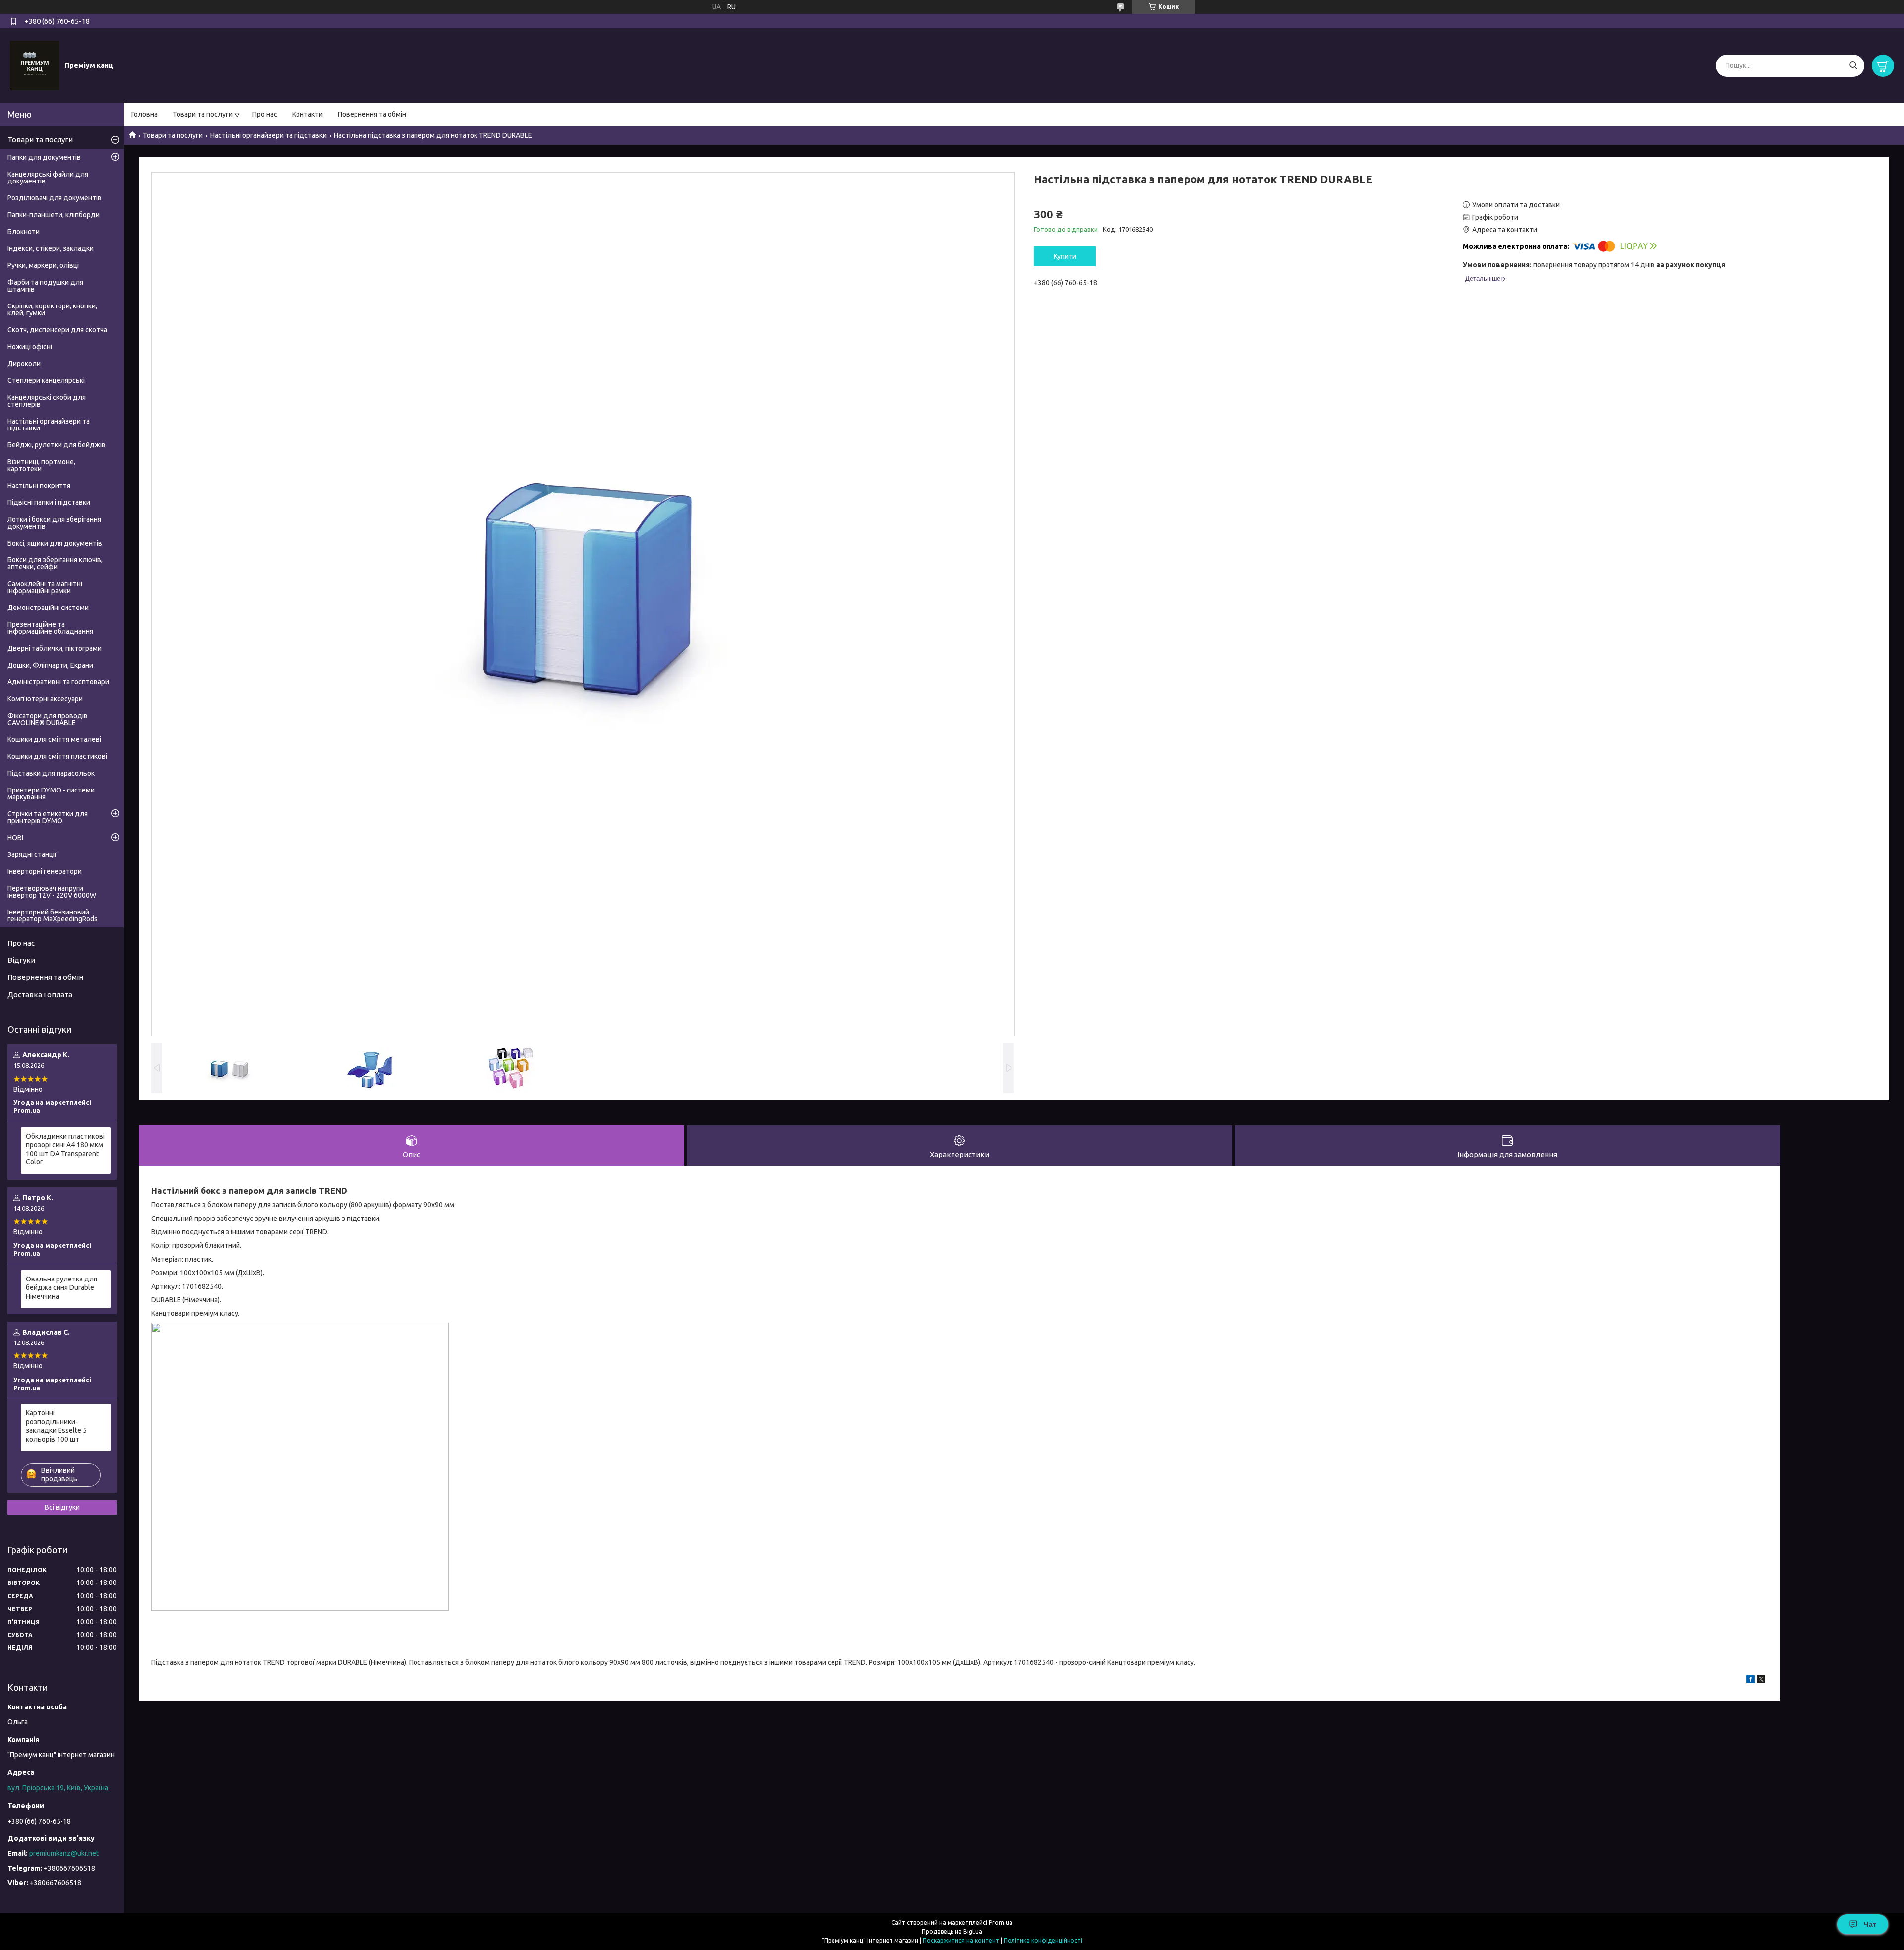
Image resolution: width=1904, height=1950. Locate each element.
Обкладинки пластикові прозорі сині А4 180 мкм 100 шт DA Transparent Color (65, 1149)
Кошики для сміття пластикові (57, 756)
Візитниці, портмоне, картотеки (41, 465)
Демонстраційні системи (48, 608)
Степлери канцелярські (46, 380)
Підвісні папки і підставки (49, 502)
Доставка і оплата (40, 995)
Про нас (265, 114)
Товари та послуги (203, 114)
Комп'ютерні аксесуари (45, 699)
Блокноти (24, 232)
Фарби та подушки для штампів (45, 286)
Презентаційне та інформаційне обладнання (50, 628)
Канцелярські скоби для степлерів (47, 401)
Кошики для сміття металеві (54, 739)
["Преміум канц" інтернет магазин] (35, 65)
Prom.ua (1001, 1922)
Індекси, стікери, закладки (51, 248)
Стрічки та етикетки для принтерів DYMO (48, 817)
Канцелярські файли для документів (48, 178)
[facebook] (1751, 1681)
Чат (1870, 1924)
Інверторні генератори (45, 871)
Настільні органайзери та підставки (268, 135)
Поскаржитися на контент (961, 1940)
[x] (1761, 1681)
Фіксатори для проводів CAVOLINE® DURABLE (48, 719)
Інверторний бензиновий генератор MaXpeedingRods (53, 915)
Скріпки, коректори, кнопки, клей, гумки (52, 309)
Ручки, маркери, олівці (43, 265)
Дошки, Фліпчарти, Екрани (50, 665)
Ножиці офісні (30, 347)
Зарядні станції (32, 854)
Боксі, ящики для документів (55, 543)
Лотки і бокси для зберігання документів (54, 523)
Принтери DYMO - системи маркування (51, 793)
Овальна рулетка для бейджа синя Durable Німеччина (61, 1288)
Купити (1065, 256)
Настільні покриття (39, 486)
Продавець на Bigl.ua (952, 1931)
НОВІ (15, 838)
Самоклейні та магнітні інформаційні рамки (45, 587)
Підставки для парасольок (51, 773)
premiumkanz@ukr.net (64, 1853)
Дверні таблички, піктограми (55, 648)
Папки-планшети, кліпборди (54, 215)
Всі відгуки (62, 1507)
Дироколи (24, 364)
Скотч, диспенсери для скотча (57, 330)
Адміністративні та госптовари (58, 682)
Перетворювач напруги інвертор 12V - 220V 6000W (52, 892)
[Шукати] (1853, 66)
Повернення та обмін (372, 114)
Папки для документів (44, 157)
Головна (145, 114)
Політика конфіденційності (1043, 1940)
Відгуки (21, 960)
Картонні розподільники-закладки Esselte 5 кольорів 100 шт (56, 1426)
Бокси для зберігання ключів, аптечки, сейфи (55, 563)
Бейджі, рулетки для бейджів (57, 445)
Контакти (307, 114)
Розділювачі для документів (55, 198)
